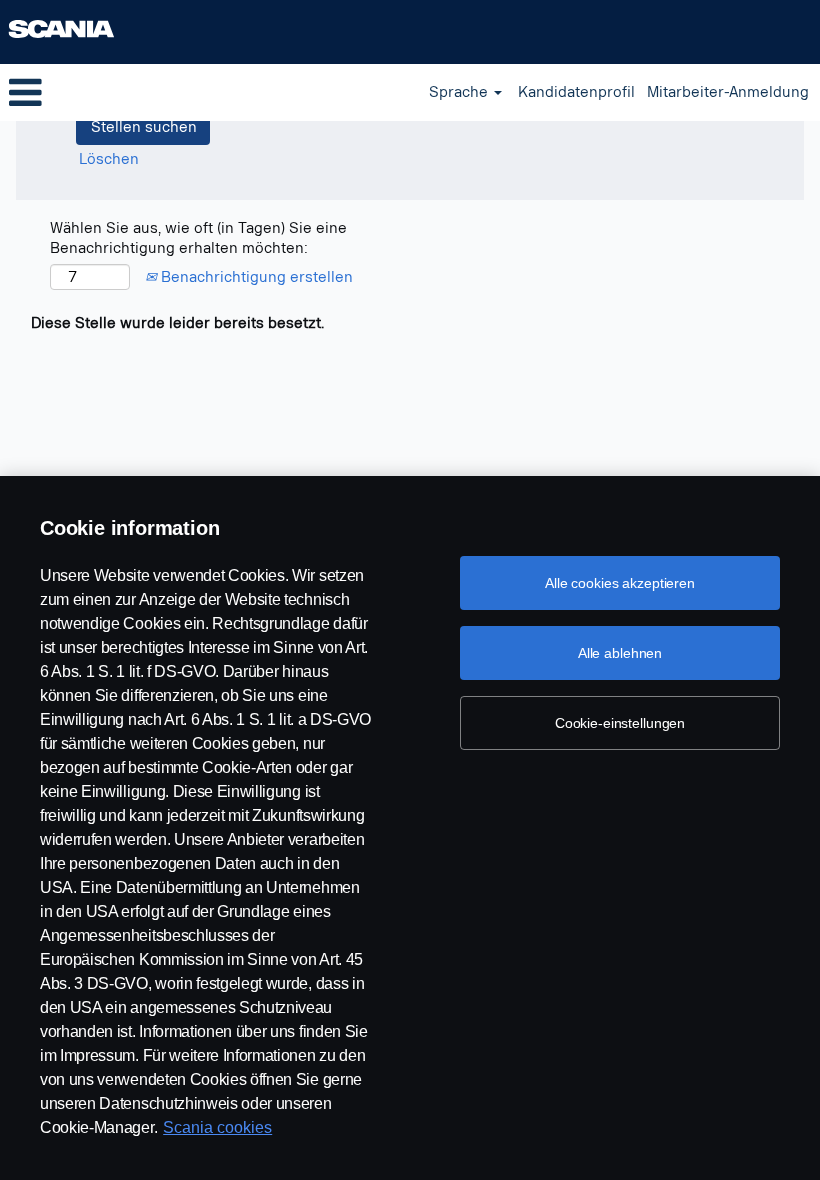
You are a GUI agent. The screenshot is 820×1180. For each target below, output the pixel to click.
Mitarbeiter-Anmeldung (728, 92)
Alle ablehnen (620, 653)
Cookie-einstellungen (620, 723)
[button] (136, 92)
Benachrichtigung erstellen (255, 277)
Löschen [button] (109, 159)
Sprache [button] (460, 92)
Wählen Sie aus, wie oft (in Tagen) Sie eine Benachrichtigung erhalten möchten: (198, 238)
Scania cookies (217, 1127)
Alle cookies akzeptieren (620, 583)
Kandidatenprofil (576, 92)
